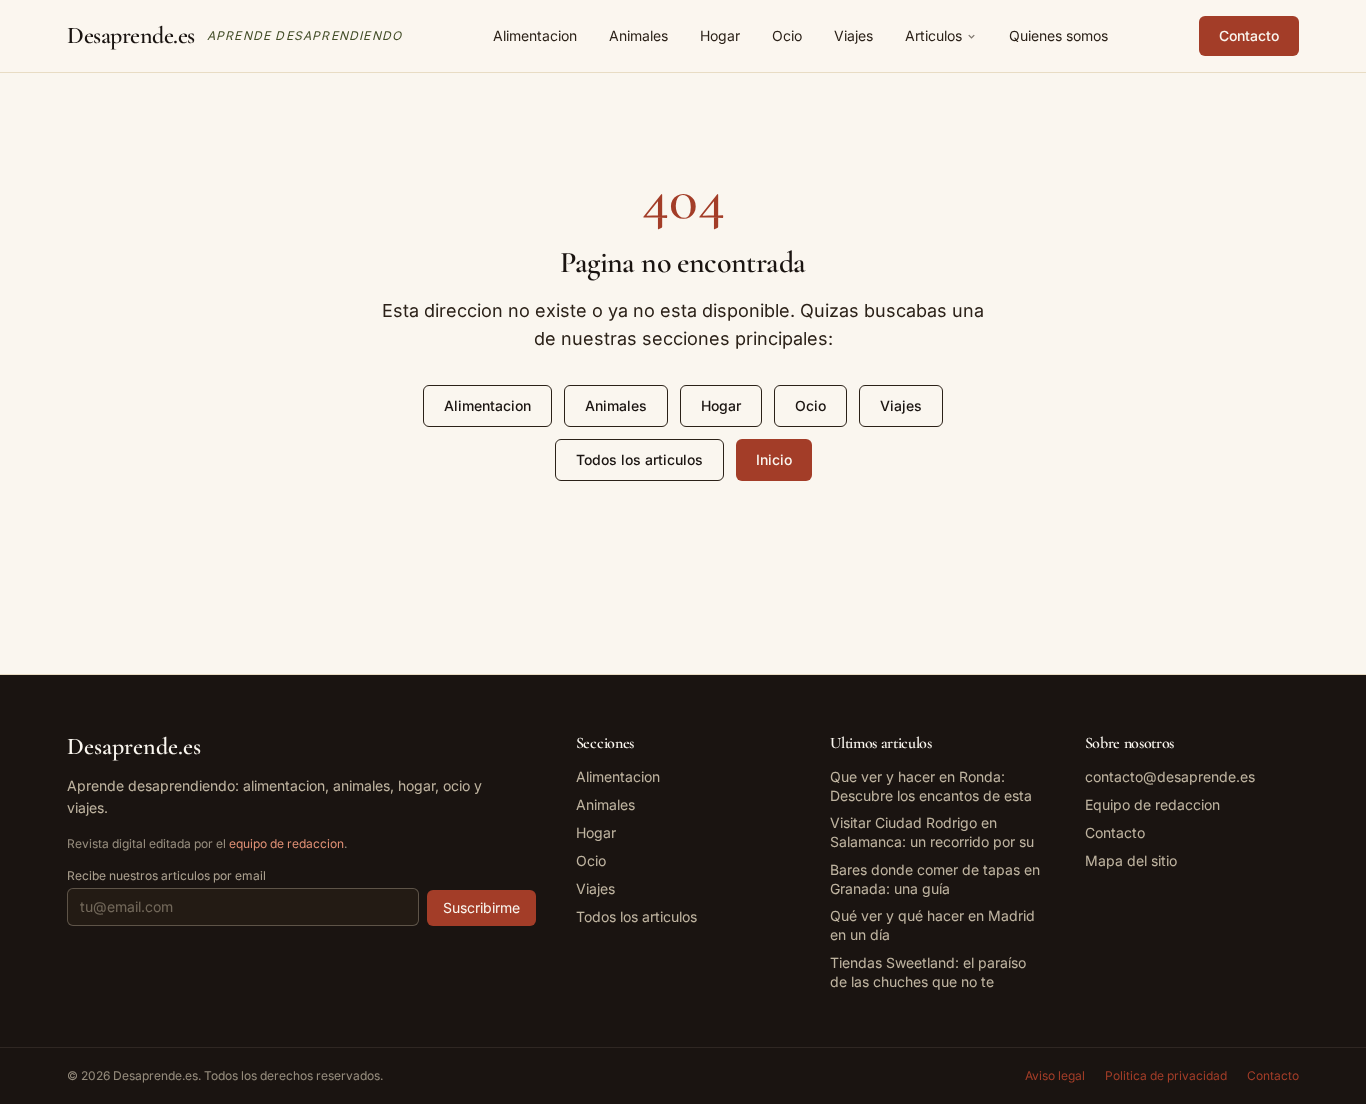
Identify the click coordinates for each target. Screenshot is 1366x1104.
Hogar (720, 35)
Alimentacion (535, 35)
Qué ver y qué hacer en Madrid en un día (932, 925)
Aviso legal (1055, 1075)
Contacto (1249, 35)
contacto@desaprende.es (1170, 776)
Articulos (933, 35)
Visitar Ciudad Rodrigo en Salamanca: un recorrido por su (932, 832)
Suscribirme (481, 907)
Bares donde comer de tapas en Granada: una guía (935, 879)
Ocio (787, 35)
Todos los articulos (639, 459)
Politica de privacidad (1166, 1075)
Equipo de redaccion (1152, 804)
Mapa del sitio (1131, 860)
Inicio (774, 459)
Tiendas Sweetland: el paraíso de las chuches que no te (928, 972)
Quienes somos (1058, 35)
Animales (638, 35)
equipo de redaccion (286, 843)
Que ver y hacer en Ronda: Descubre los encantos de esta (931, 786)
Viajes (853, 35)
